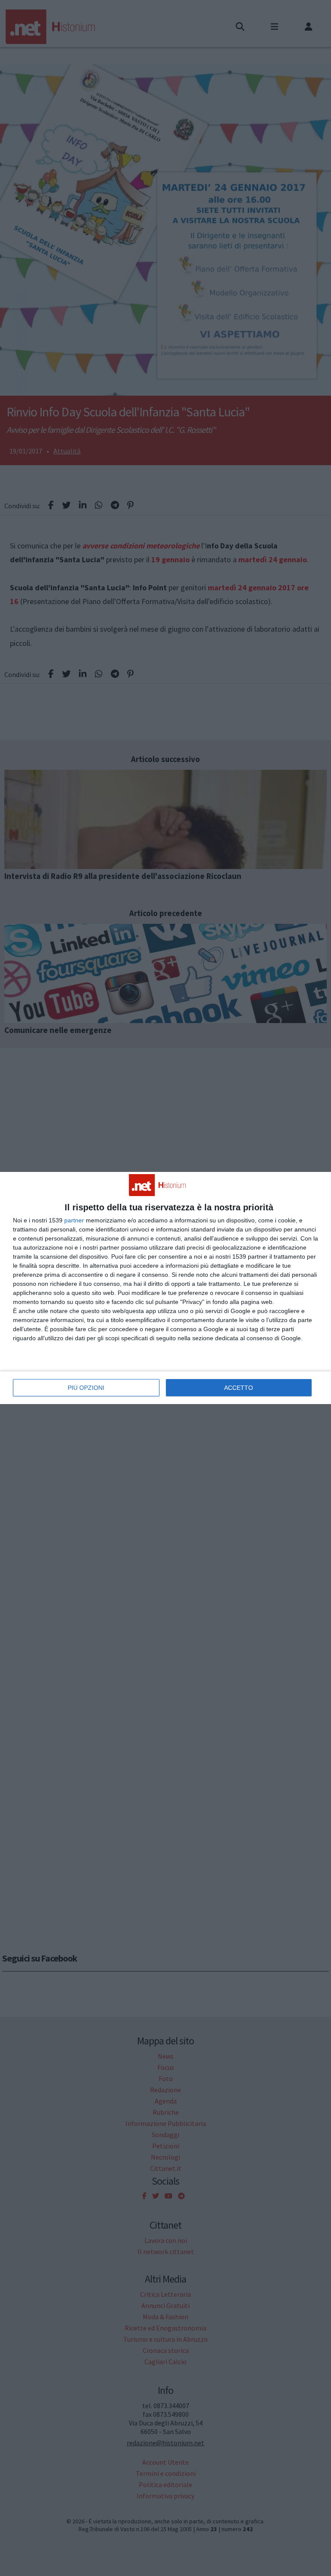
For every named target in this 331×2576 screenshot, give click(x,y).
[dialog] (165, 1288)
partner (74, 1220)
